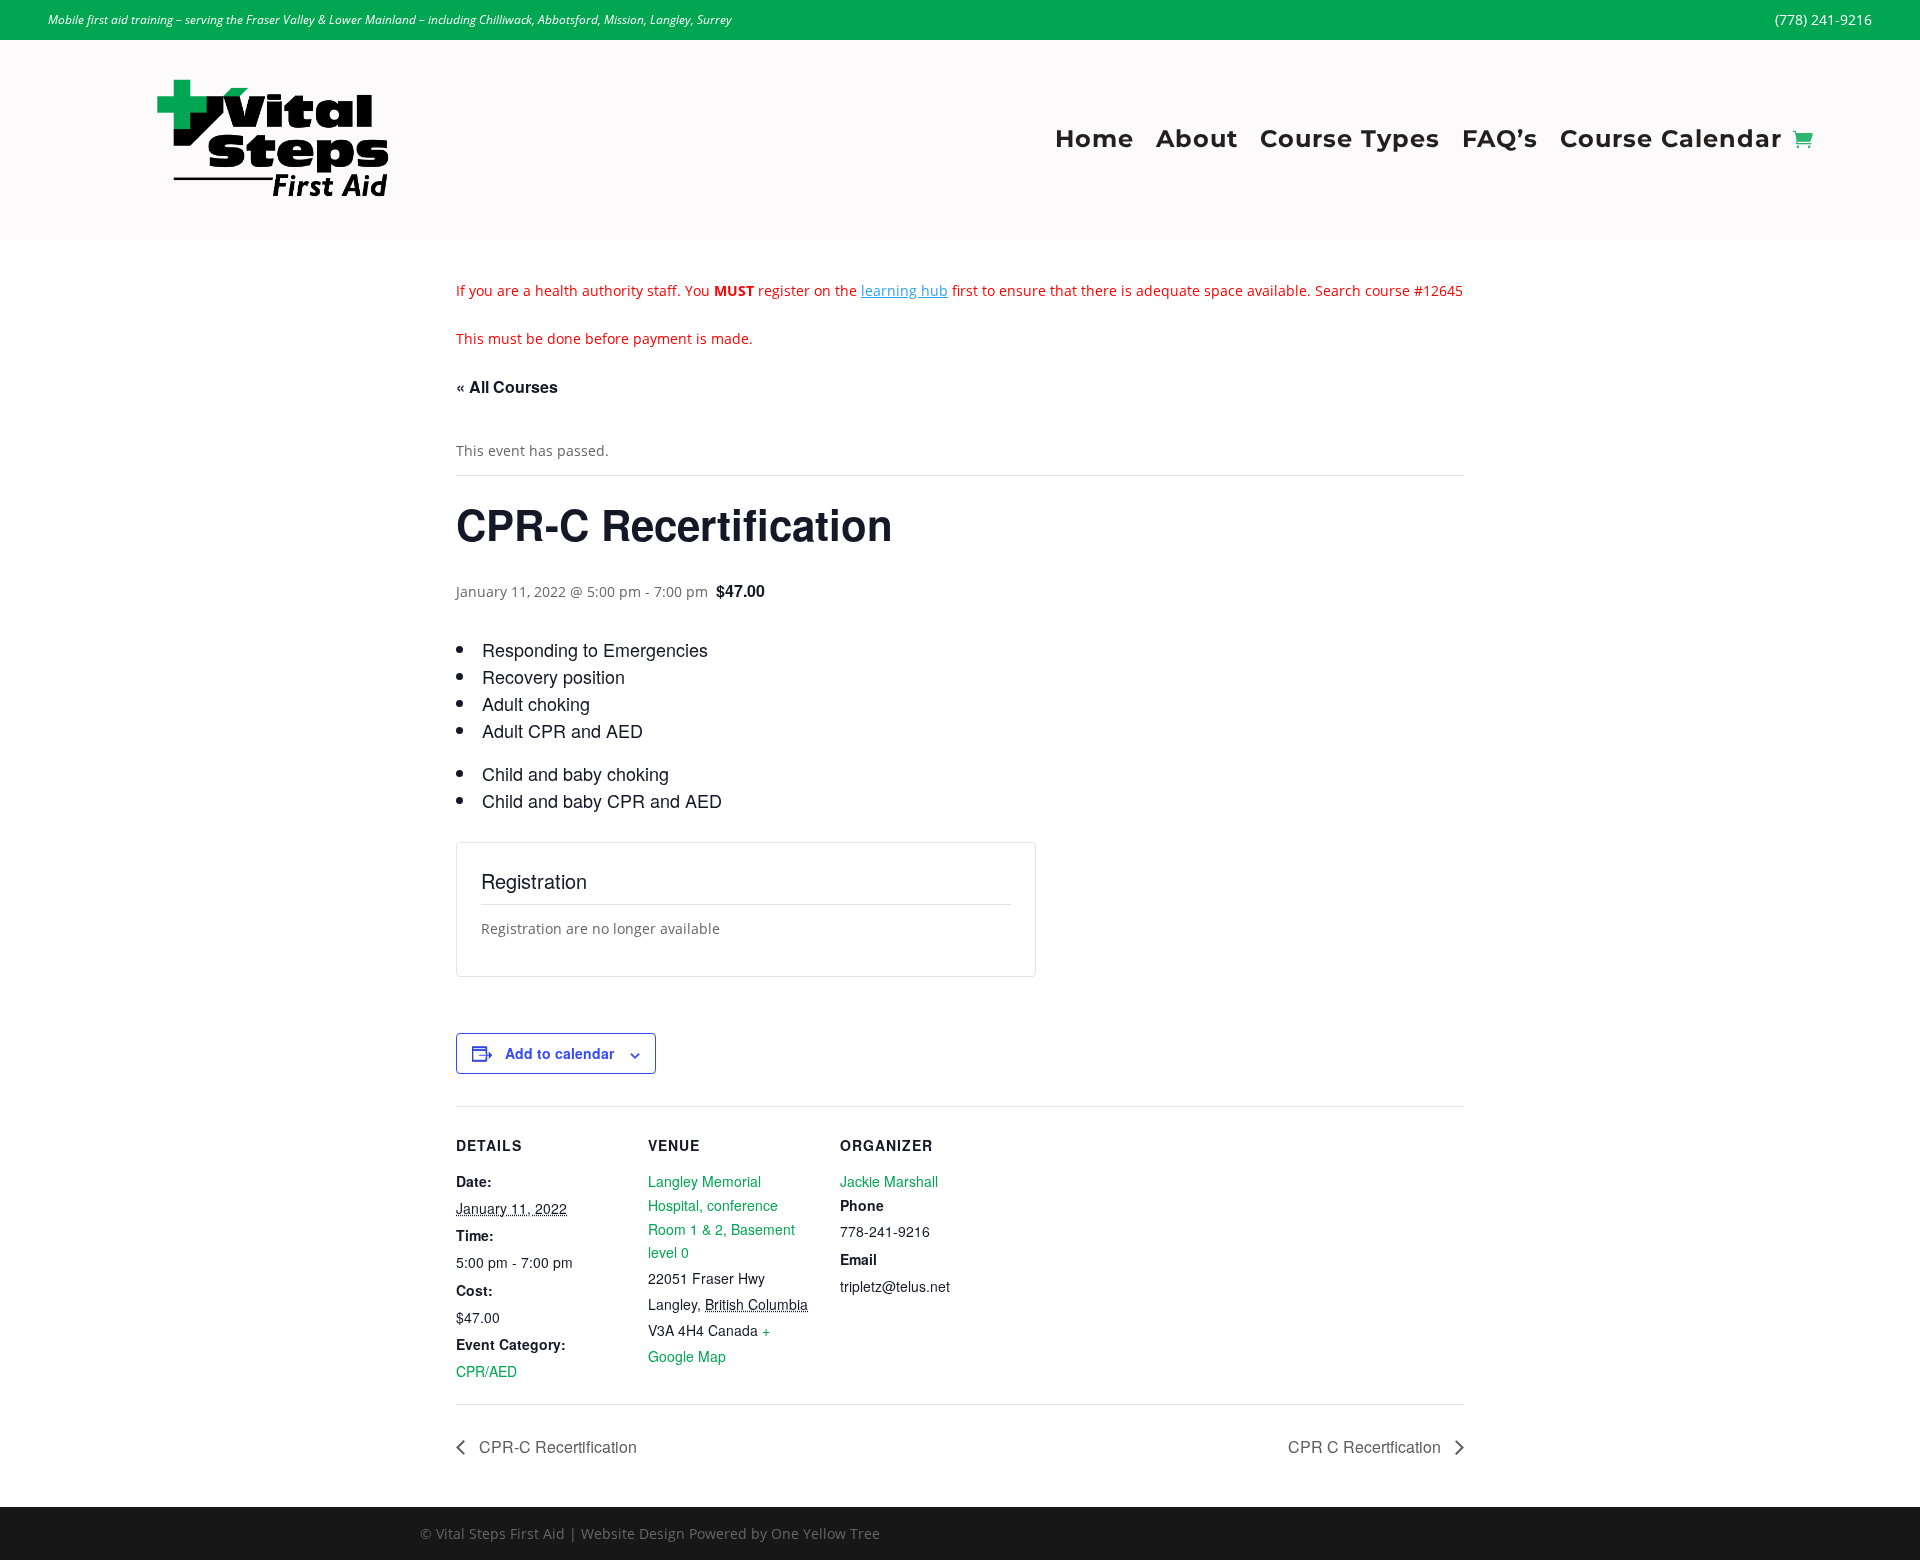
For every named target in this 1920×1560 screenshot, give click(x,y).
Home (1094, 142)
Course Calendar (1671, 142)
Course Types (1350, 142)
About (1197, 142)
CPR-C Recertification (556, 1446)
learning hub (904, 290)
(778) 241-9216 (1823, 19)
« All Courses (507, 386)
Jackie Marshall (889, 1181)
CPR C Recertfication (1366, 1446)
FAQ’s (1500, 142)
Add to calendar (559, 1053)
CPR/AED (486, 1371)
